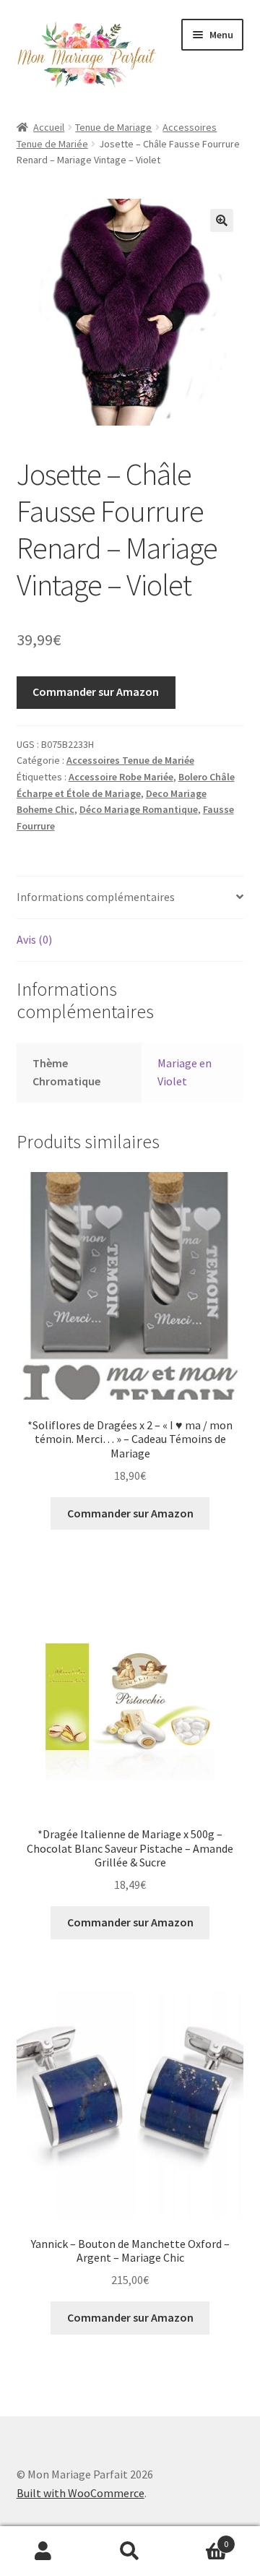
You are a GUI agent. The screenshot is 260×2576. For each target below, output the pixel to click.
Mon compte (43, 2551)
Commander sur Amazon (96, 692)
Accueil (49, 127)
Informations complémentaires (96, 897)
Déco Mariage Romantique (139, 809)
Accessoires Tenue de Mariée (130, 760)
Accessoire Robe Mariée (121, 777)
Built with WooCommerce (81, 2493)
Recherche (130, 2551)
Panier (201, 2539)
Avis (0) (34, 939)
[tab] (130, 898)
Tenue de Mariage (113, 127)
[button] (222, 220)
